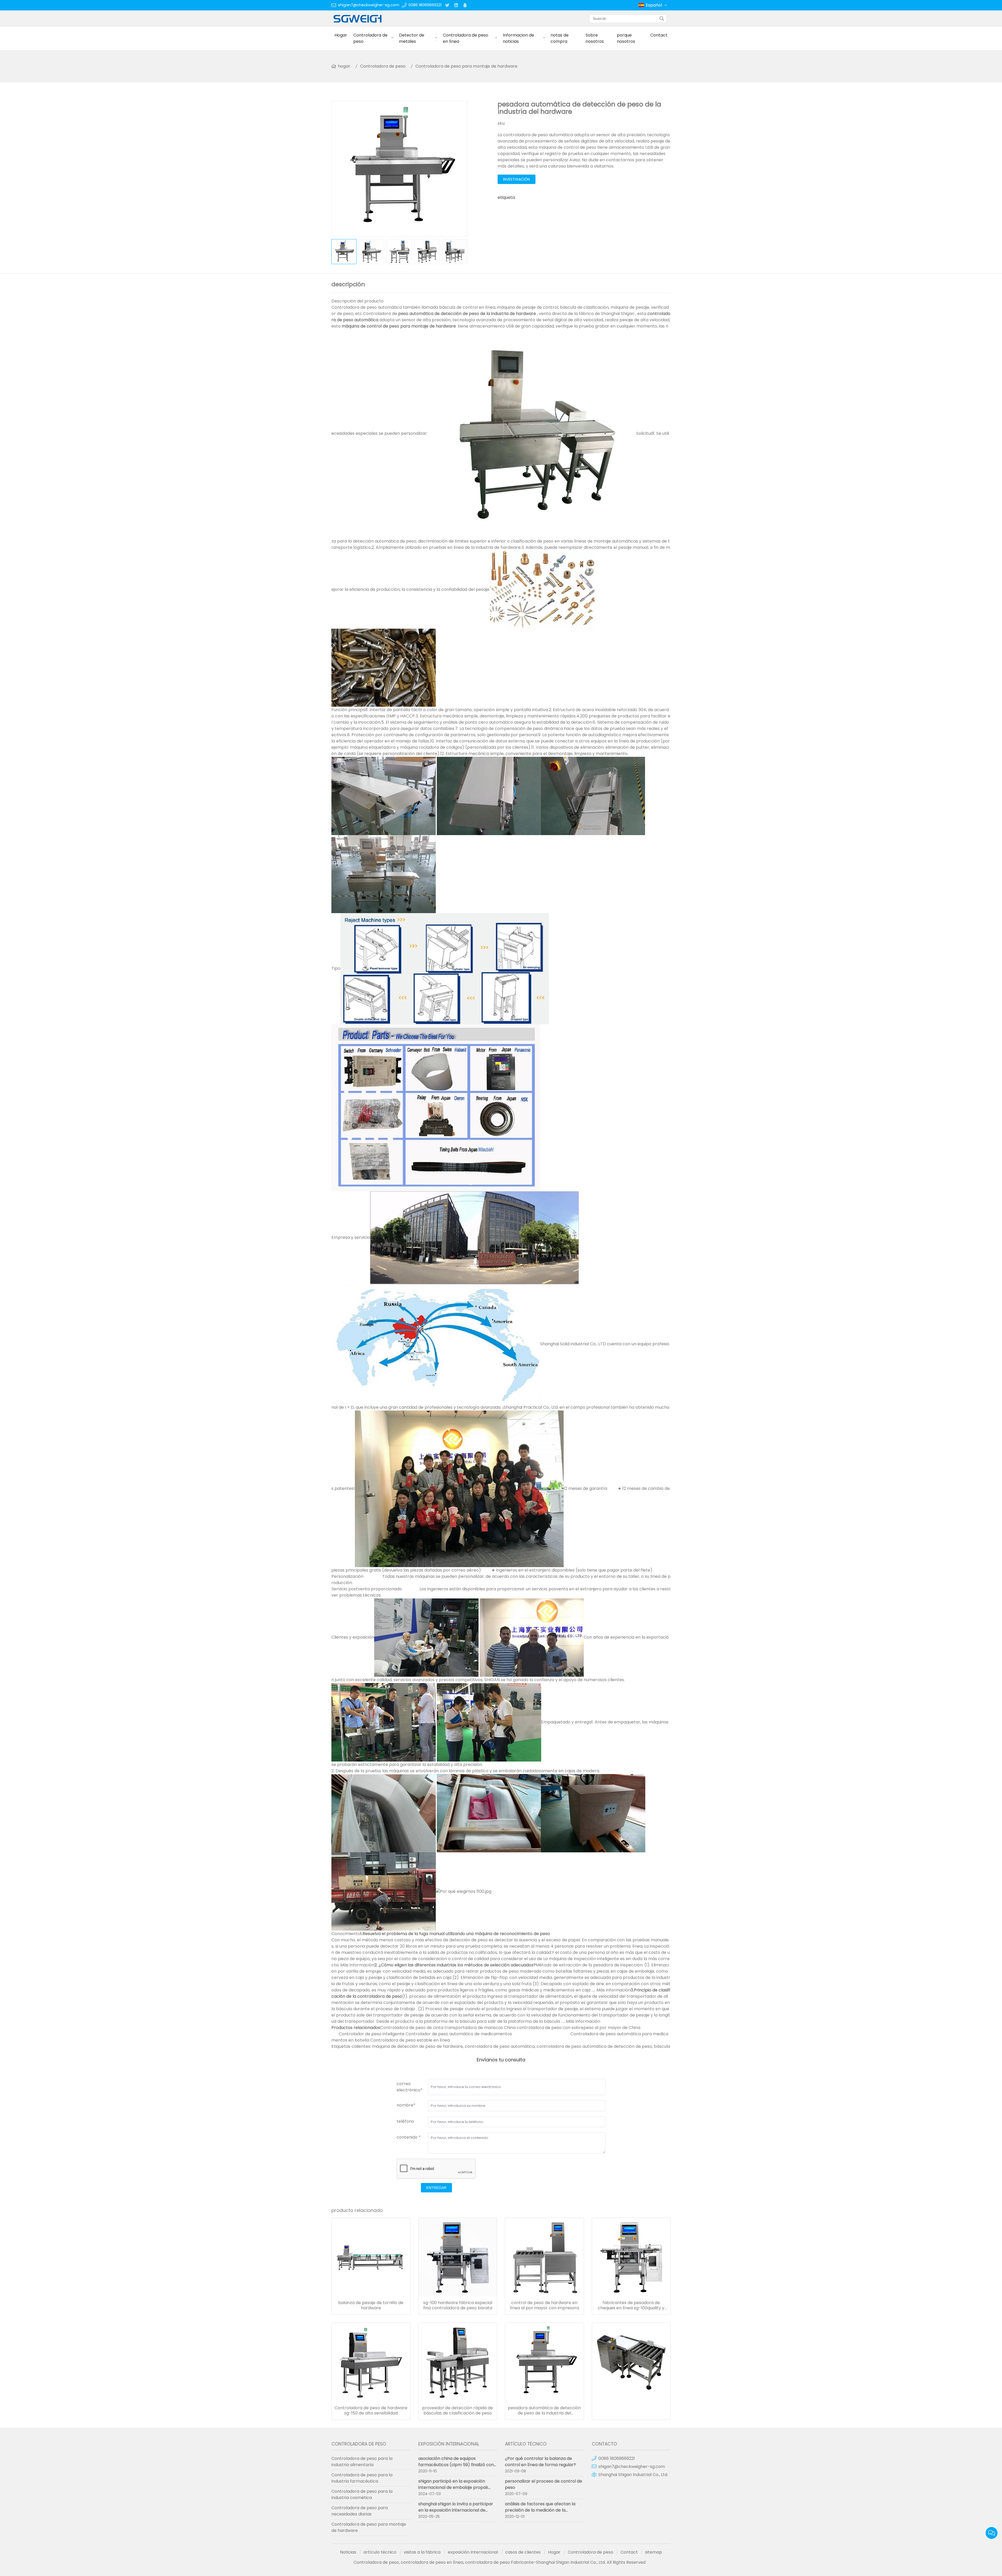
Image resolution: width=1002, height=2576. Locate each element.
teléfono (405, 2121)
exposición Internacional (473, 2552)
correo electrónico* (410, 2087)
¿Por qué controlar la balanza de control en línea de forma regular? (540, 2462)
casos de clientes (523, 2552)
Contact (659, 35)
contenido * (409, 2137)
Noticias (348, 2552)
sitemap (654, 2552)
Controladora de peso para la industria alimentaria (362, 2462)
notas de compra (560, 38)
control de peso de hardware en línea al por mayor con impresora (544, 2305)
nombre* (406, 2105)
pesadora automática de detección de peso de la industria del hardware (544, 2411)
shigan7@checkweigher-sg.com (369, 5)
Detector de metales (412, 38)
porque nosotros (626, 38)
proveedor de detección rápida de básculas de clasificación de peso (458, 2411)
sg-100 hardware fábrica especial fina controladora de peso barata (458, 2305)
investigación (517, 179)
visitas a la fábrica (422, 2552)
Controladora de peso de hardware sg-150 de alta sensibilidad (371, 2411)
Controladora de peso (370, 38)
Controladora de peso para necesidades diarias (360, 2511)
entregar (436, 2188)
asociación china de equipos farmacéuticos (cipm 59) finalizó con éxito (456, 2465)
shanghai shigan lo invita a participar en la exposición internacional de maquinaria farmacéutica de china (456, 2510)
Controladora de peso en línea (466, 38)
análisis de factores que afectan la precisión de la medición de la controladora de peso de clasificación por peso (544, 2513)
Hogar (341, 35)
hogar (344, 66)
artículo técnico (380, 2552)
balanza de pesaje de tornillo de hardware (371, 2305)
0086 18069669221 (425, 5)
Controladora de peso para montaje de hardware (466, 66)
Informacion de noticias (518, 38)
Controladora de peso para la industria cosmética (362, 2494)
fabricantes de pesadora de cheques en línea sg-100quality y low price (631, 2305)
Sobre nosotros (595, 38)
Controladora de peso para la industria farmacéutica (362, 2478)
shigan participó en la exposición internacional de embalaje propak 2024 (453, 2487)
